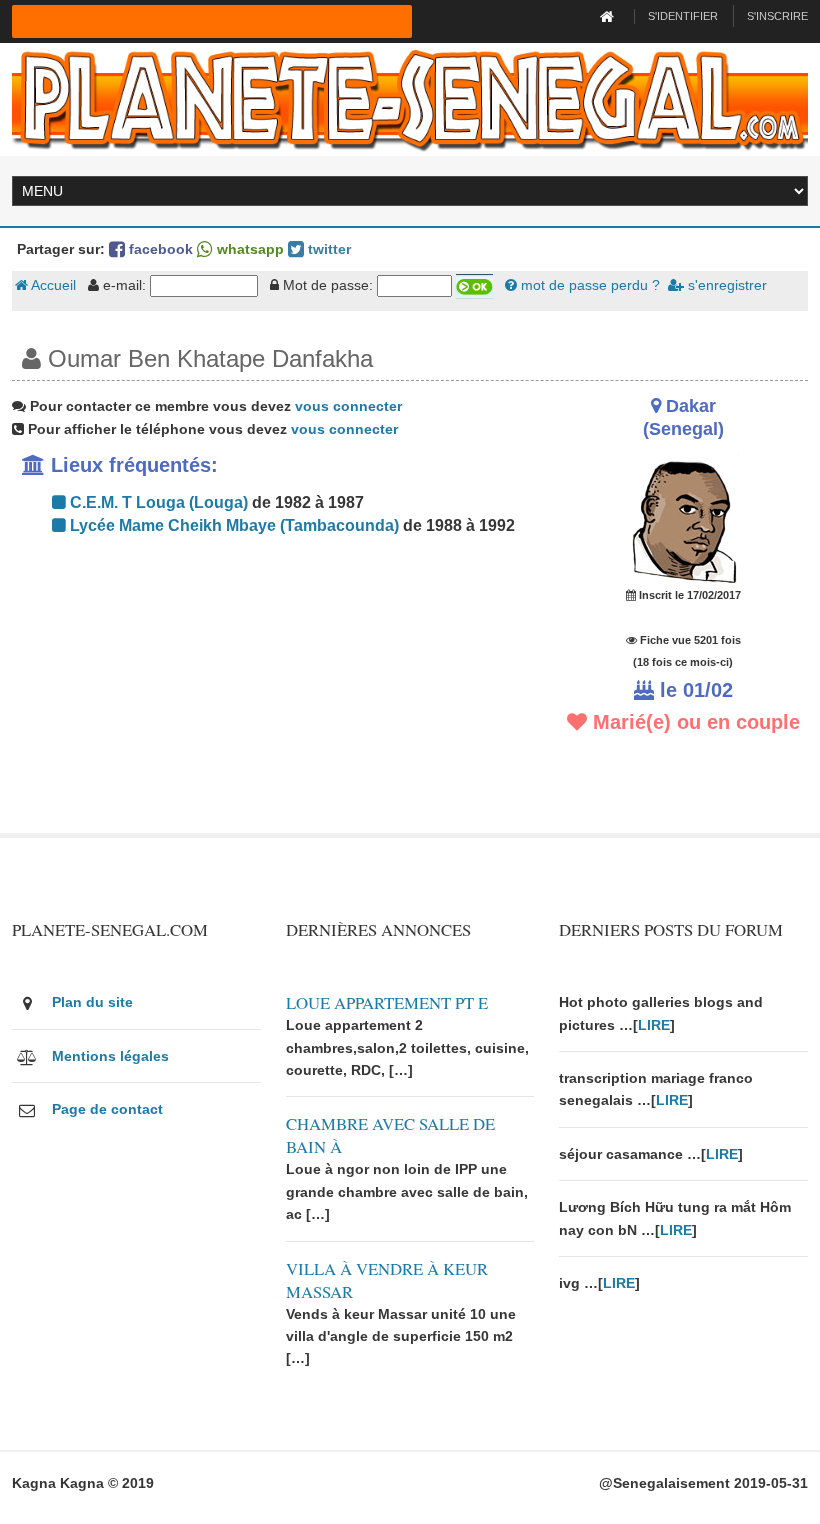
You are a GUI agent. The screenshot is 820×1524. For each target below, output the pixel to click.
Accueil (52, 285)
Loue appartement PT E (387, 1002)
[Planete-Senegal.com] (409, 98)
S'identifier (683, 16)
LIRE (654, 1025)
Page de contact (107, 1109)
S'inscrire (777, 16)
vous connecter (348, 406)
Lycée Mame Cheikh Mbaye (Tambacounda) (232, 525)
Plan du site (92, 1002)
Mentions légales (110, 1056)
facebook (159, 249)
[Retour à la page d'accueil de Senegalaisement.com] (609, 16)
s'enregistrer (725, 285)
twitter (327, 249)
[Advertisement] (273, 693)
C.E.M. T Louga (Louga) (157, 502)
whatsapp (248, 249)
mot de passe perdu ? (588, 285)
